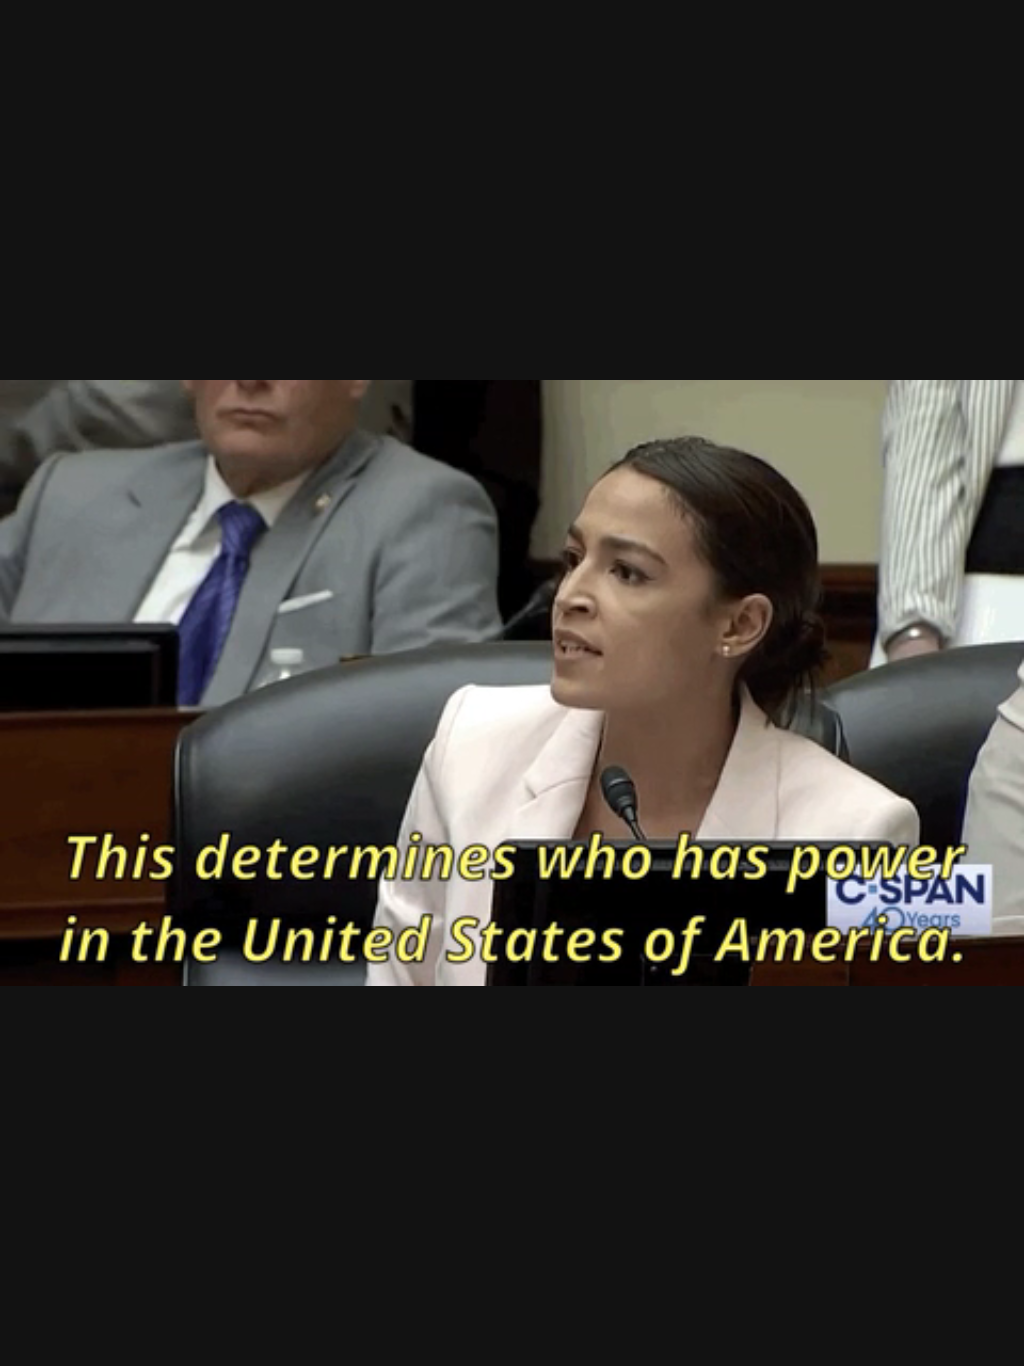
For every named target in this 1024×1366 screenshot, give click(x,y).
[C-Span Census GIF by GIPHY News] (512, 683)
